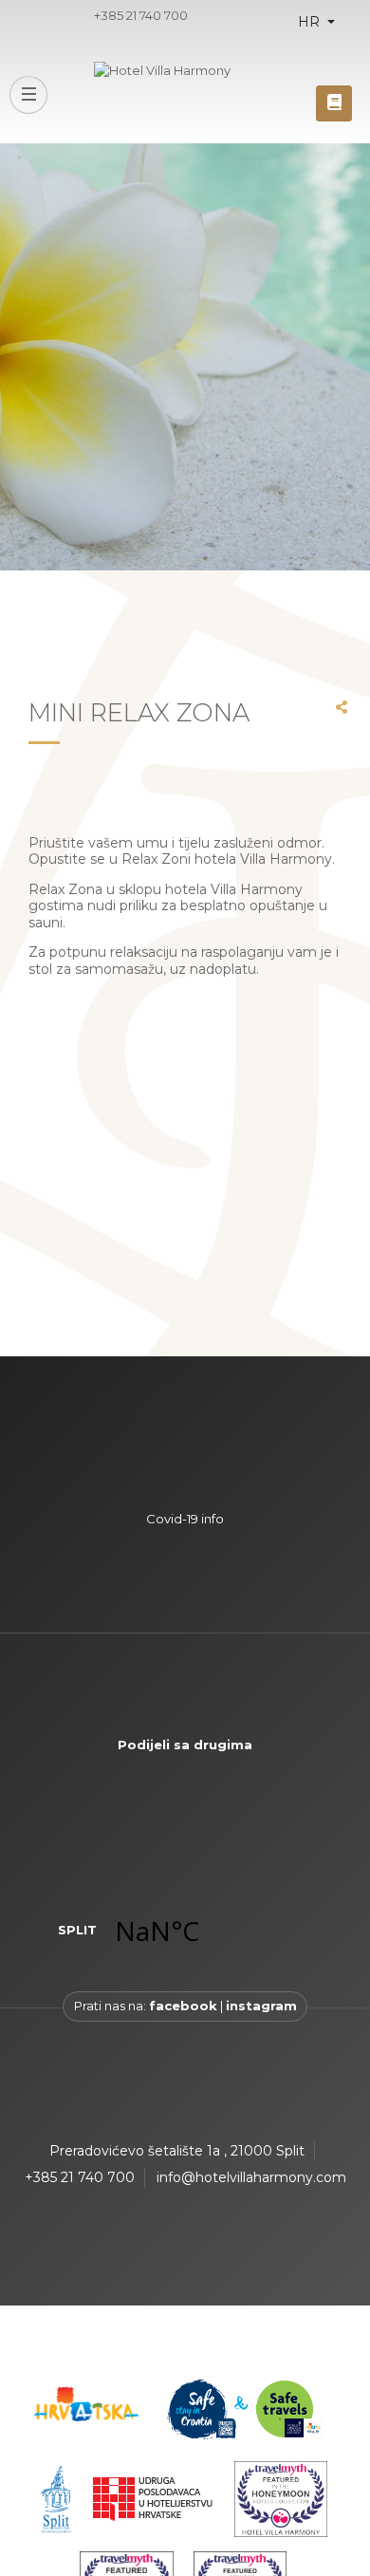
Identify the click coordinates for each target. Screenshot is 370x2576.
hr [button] (311, 22)
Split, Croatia (206, 1931)
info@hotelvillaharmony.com (251, 2177)
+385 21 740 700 (141, 15)
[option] (185, 357)
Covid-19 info (185, 1519)
